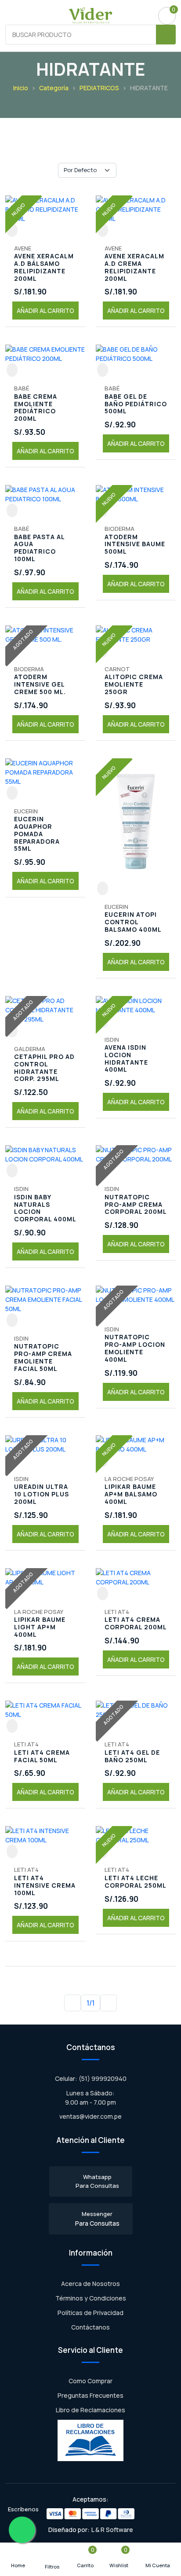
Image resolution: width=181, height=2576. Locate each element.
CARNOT (117, 669)
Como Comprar (90, 2381)
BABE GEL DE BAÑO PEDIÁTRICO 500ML (136, 404)
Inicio (21, 88)
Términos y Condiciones (91, 2298)
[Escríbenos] (22, 2530)
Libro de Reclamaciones (90, 2410)
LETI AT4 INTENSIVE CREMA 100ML (45, 1885)
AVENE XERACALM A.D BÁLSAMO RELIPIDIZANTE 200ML (44, 267)
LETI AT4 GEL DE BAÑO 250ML (132, 1757)
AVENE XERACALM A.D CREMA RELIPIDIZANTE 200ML (134, 267)
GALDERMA (30, 1049)
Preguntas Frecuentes (90, 2395)
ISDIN (112, 1040)
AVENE (23, 248)
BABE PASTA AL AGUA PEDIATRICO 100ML (39, 548)
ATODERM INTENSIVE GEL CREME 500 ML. (40, 684)
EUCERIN (26, 811)
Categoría (54, 88)
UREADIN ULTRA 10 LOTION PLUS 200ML (42, 1494)
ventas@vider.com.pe (90, 2116)
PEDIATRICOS (99, 88)
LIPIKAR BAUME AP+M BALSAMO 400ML (131, 1494)
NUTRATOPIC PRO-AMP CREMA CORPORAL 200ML (136, 1205)
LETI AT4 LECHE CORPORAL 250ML (136, 1882)
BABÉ (22, 388)
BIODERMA (119, 529)
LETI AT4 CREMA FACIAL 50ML (42, 1757)
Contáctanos (90, 2327)
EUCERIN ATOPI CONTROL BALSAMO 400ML (133, 922)
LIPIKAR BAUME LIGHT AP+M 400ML (40, 1627)
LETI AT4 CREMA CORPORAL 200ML (136, 1624)
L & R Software (112, 2530)
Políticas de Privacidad (90, 2313)
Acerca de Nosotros (90, 2284)
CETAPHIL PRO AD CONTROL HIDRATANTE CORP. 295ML (44, 1068)
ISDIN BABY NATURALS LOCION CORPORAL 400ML (45, 1208)
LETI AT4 (117, 1612)
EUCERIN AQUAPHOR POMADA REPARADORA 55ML (37, 834)
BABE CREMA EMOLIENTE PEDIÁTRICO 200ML (36, 408)
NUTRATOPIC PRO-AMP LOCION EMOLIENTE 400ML (135, 1348)
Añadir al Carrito (45, 311)
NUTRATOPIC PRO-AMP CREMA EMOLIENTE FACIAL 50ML (43, 1358)
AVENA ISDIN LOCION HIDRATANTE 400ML (126, 1059)
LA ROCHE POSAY (129, 1479)
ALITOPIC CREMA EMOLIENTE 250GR (134, 684)
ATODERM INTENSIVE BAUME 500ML (135, 544)
